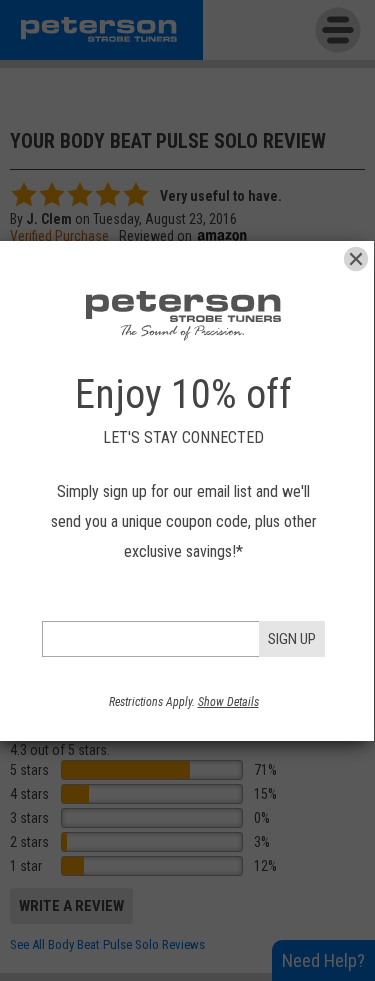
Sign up (292, 639)
